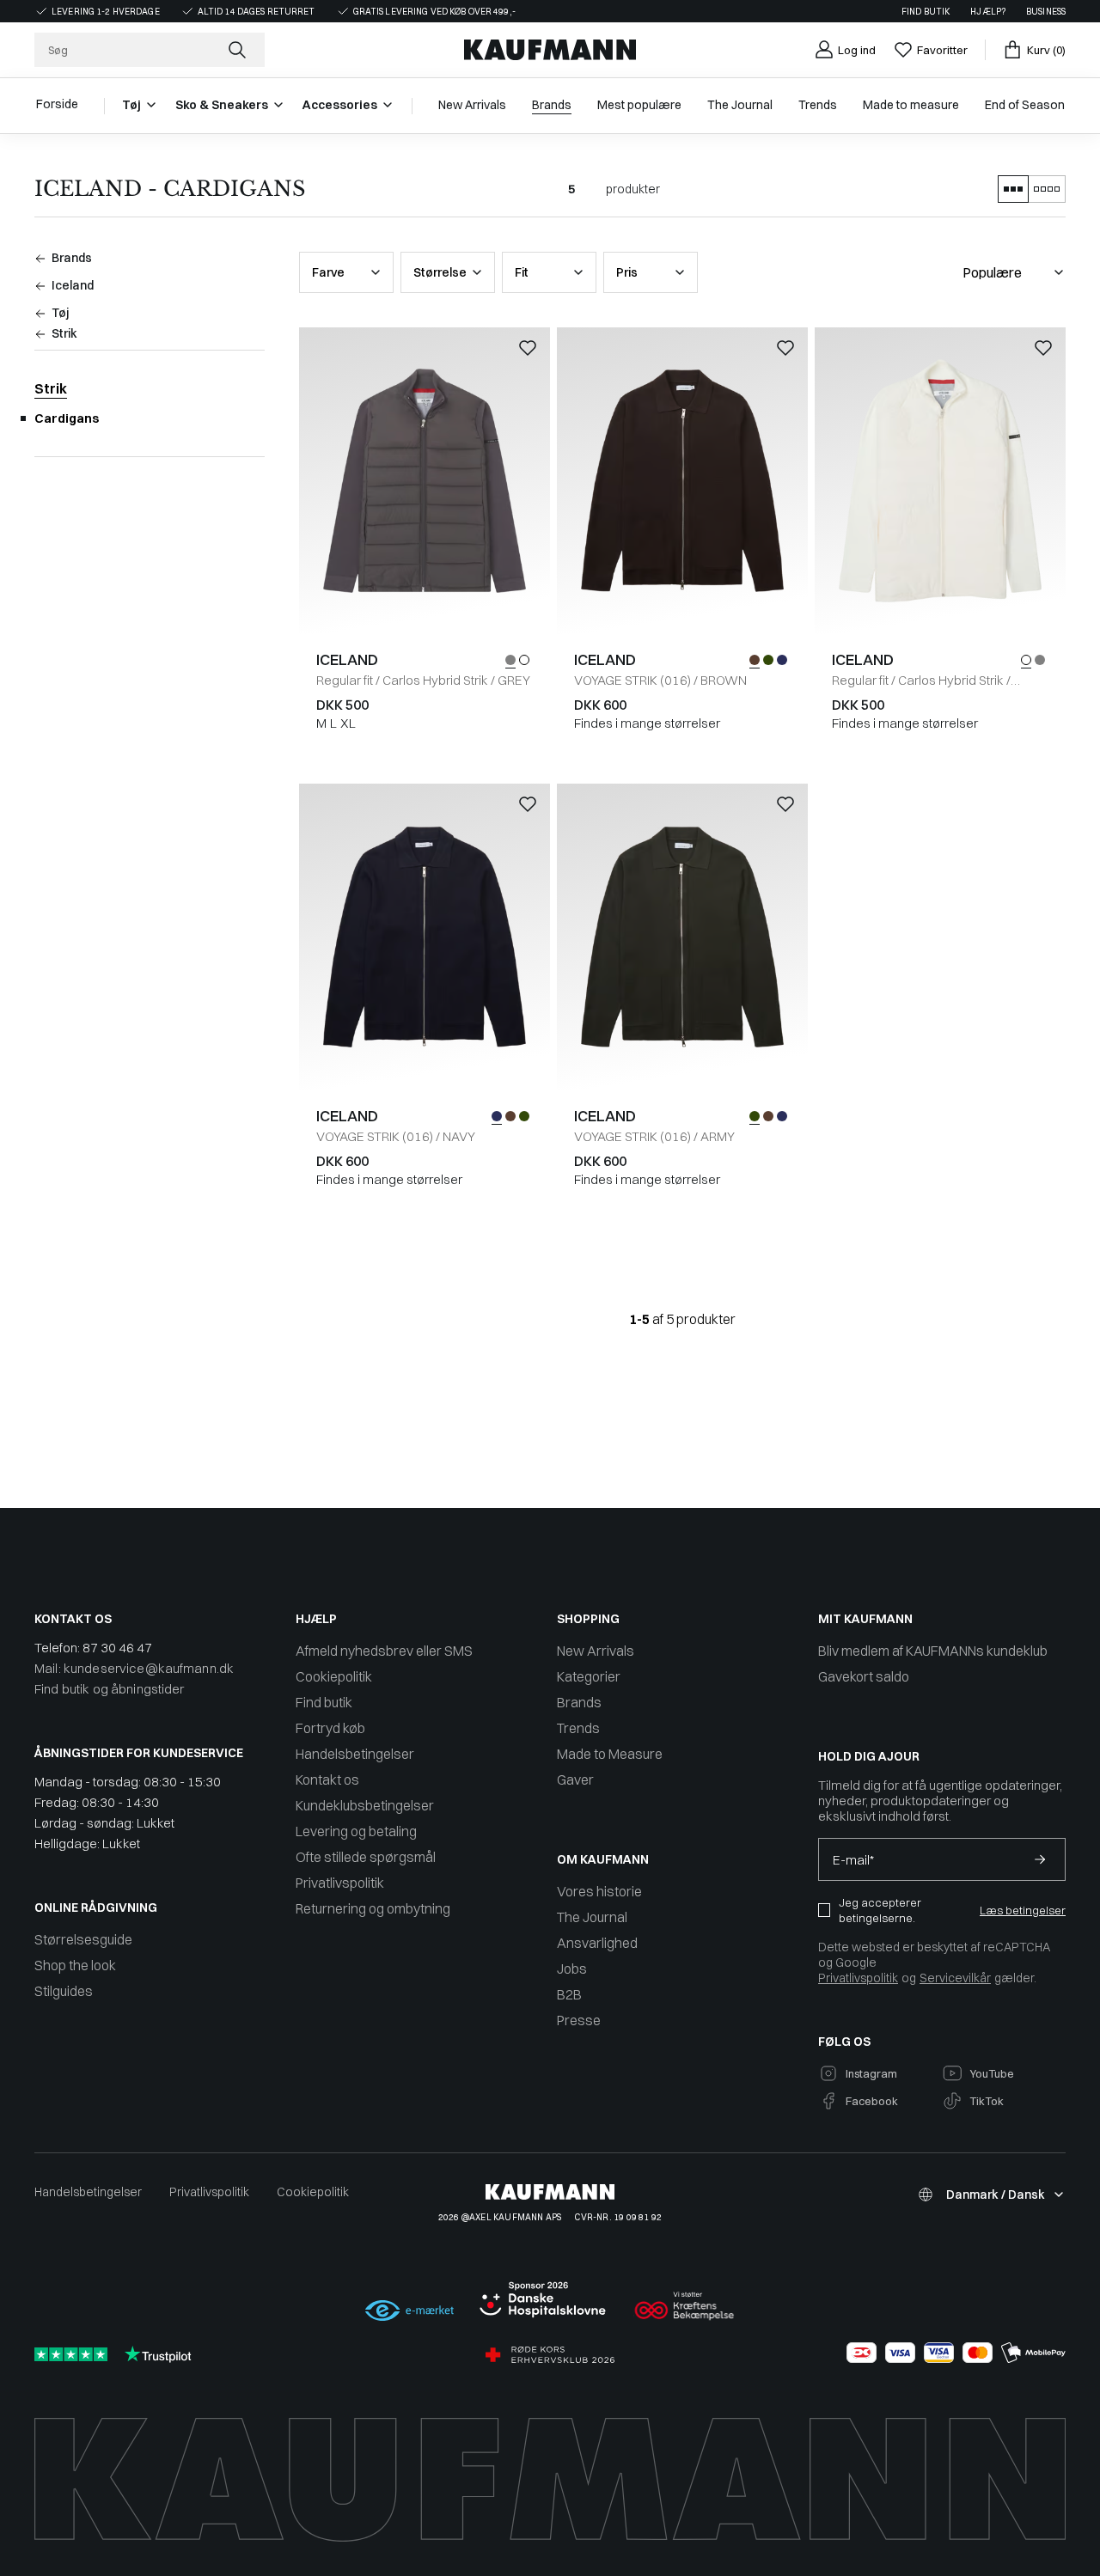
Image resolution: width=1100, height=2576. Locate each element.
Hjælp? (988, 12)
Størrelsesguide (83, 1939)
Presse (579, 2020)
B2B (569, 1994)
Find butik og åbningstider (110, 1689)
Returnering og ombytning (373, 1908)
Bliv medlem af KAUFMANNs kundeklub (933, 1651)
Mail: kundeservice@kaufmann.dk (134, 1668)
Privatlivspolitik (340, 1883)
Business (1046, 12)
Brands (579, 1702)
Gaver (575, 1779)
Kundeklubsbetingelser (365, 1805)
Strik (51, 388)
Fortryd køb (330, 1728)
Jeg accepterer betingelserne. (880, 1910)
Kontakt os (327, 1779)
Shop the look (75, 1965)
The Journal (592, 1917)
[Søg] (239, 50)
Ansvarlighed (597, 1943)
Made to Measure (610, 1754)
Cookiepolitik (334, 1676)
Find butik (926, 12)
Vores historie (599, 1891)
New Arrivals (596, 1651)
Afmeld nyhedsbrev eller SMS (384, 1651)
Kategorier (589, 1676)
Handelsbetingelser (355, 1754)
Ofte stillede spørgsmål (366, 1857)
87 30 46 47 (117, 1648)
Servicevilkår (955, 1978)
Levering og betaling (356, 1831)
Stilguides (64, 1991)
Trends (578, 1728)
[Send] (1040, 1859)
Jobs (572, 1969)
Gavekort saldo (864, 1676)
